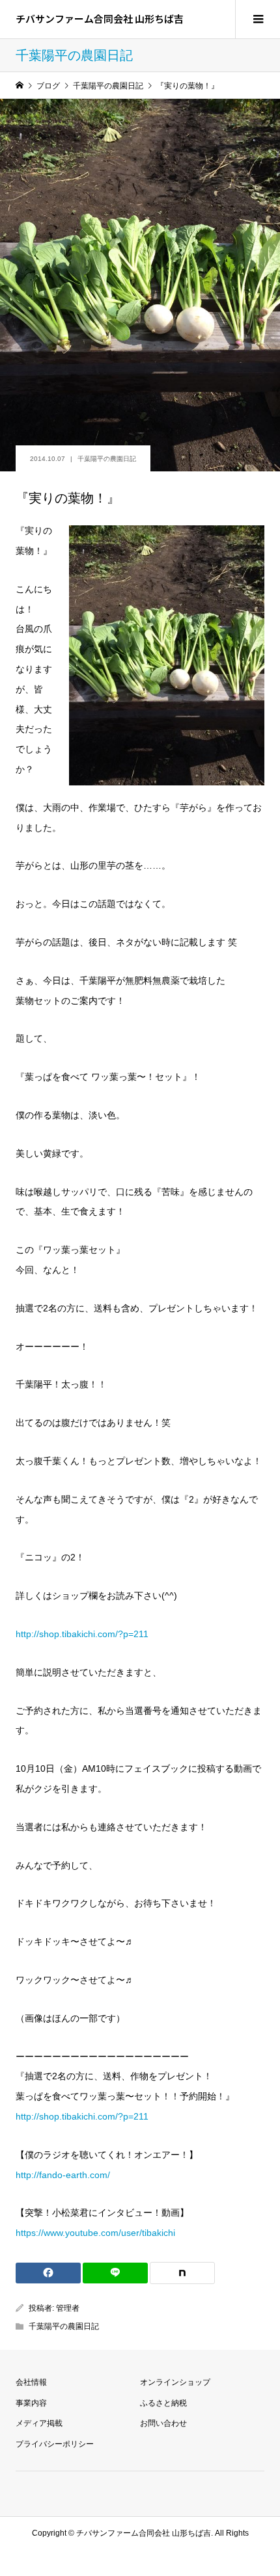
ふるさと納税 (163, 2403)
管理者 (68, 2308)
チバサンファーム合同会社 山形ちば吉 (100, 19)
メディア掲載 (39, 2423)
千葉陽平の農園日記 (107, 459)
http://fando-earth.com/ (63, 2175)
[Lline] (115, 2273)
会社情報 (31, 2382)
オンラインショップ (175, 2382)
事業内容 (31, 2403)
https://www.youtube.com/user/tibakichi (95, 2233)
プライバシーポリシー (55, 2444)
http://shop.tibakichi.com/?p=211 (82, 1634)
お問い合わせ (163, 2423)
